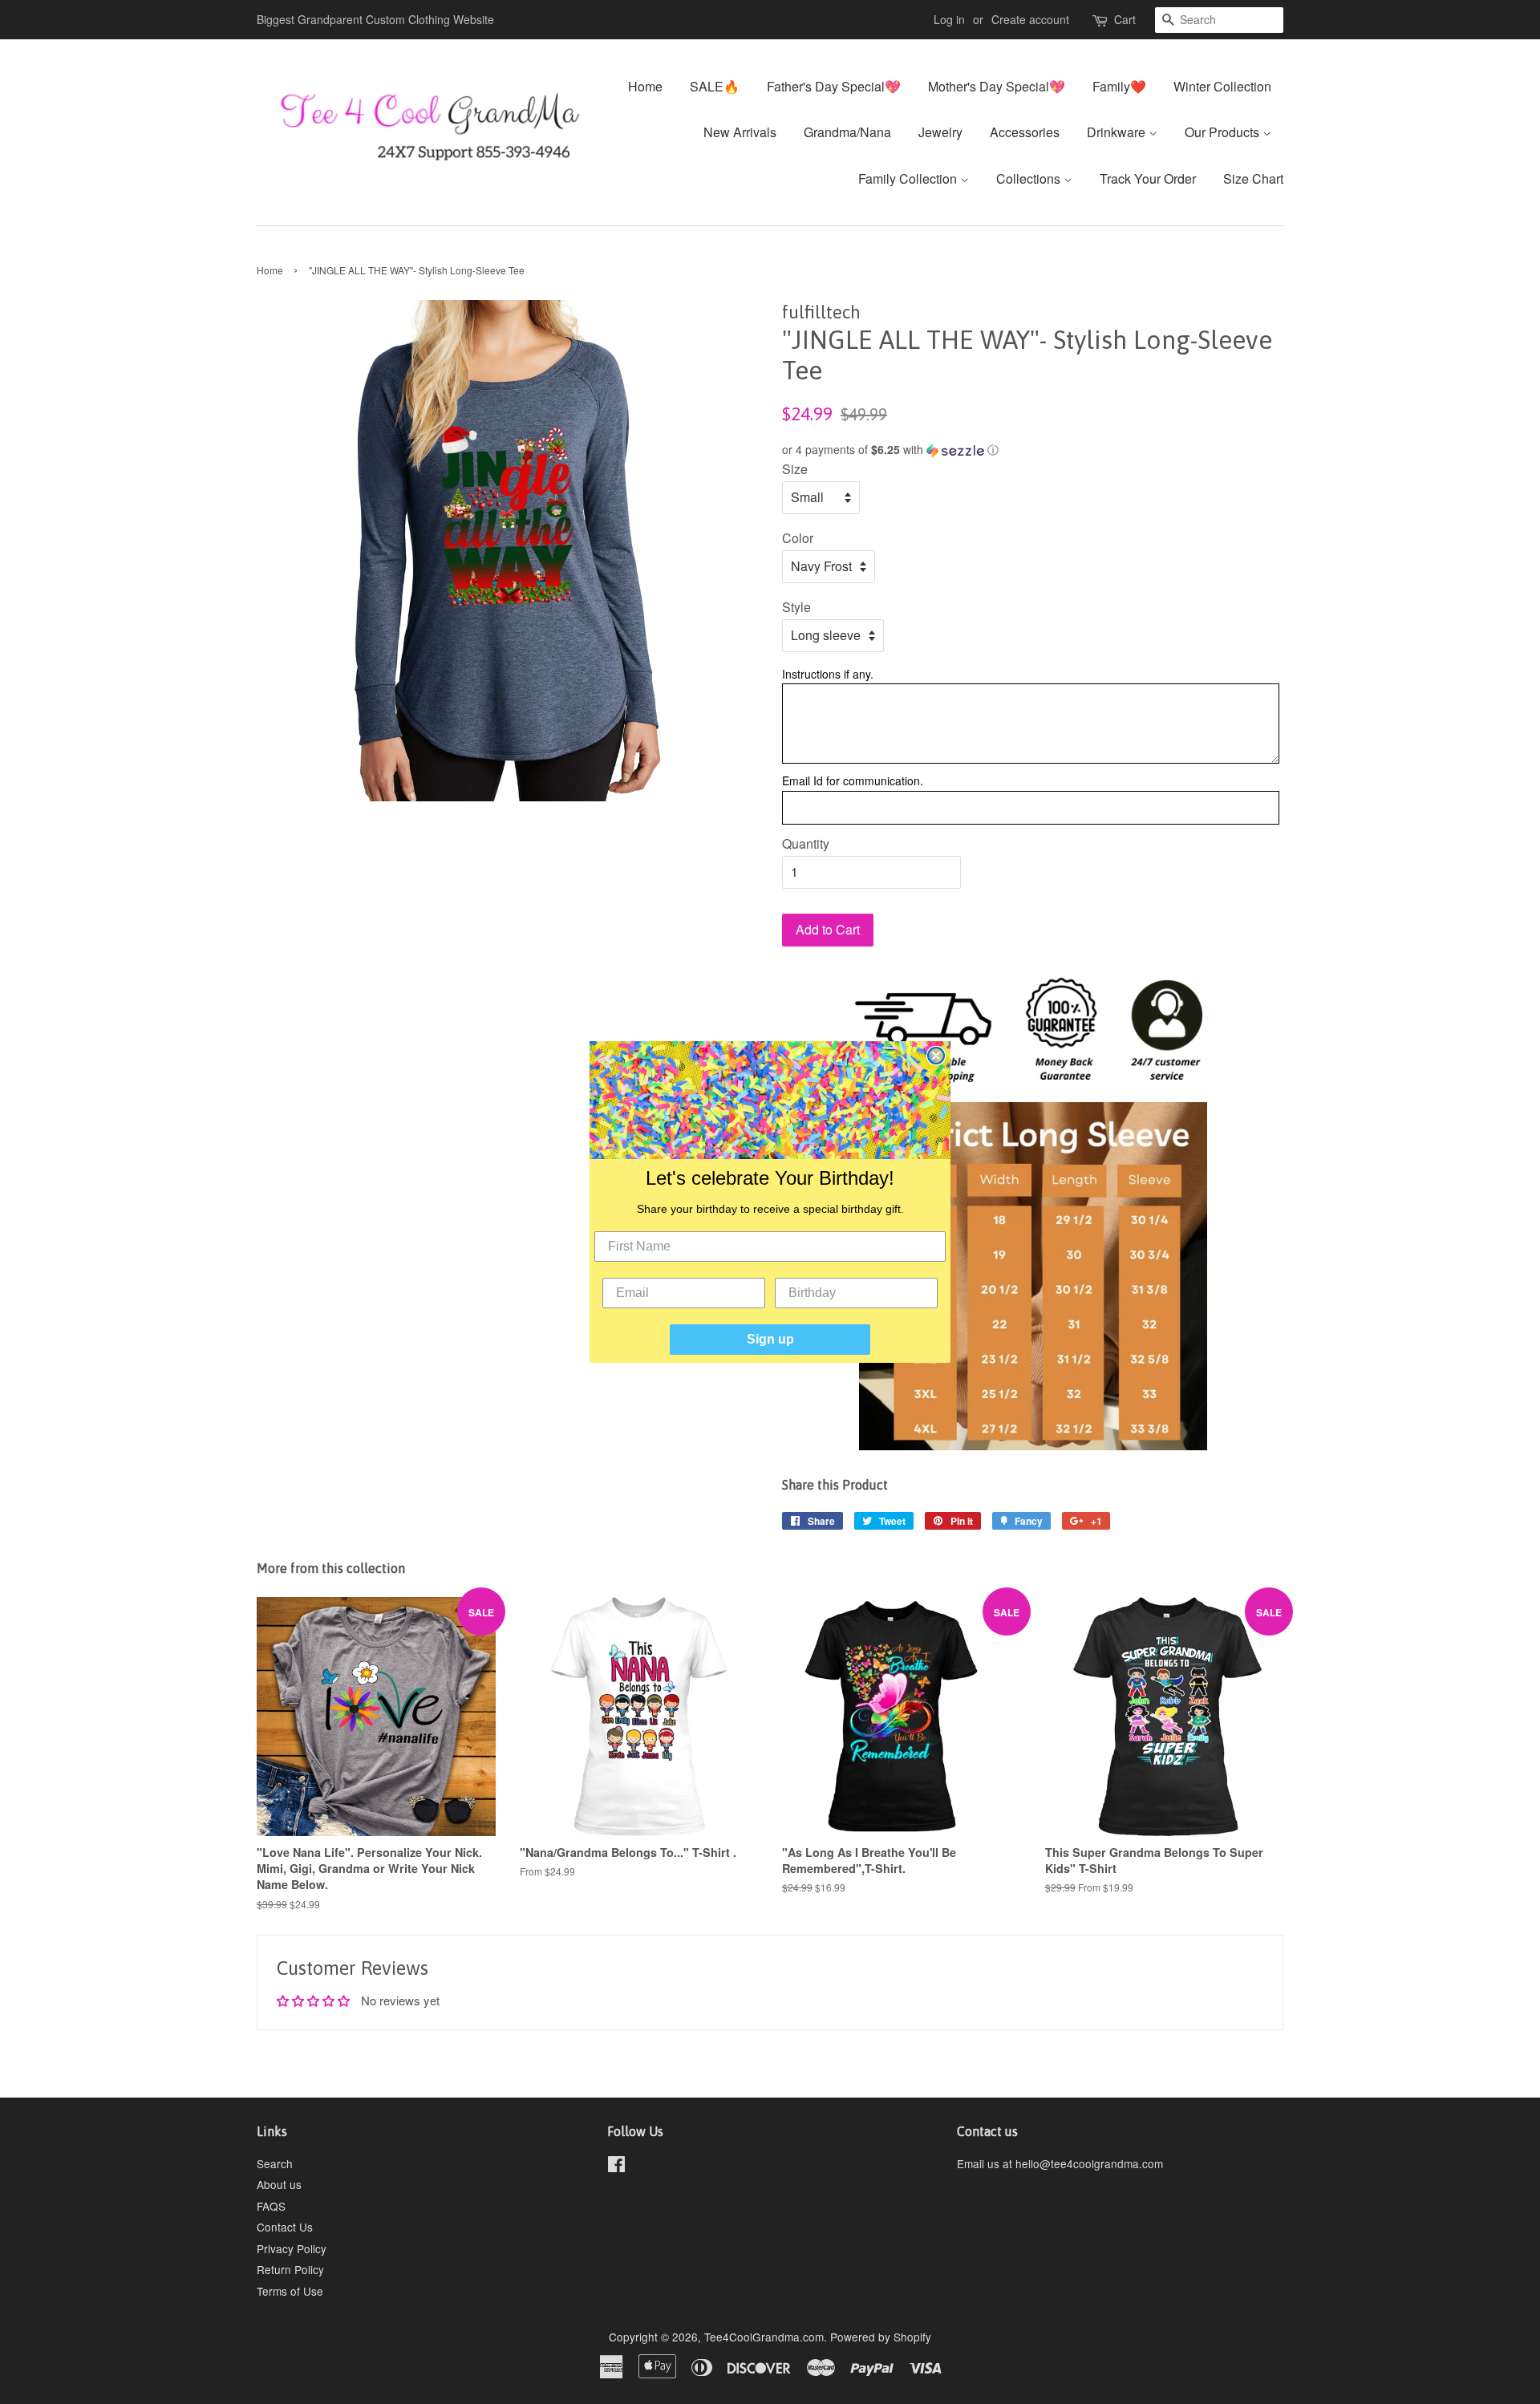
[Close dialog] (936, 1056)
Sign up (770, 1339)
